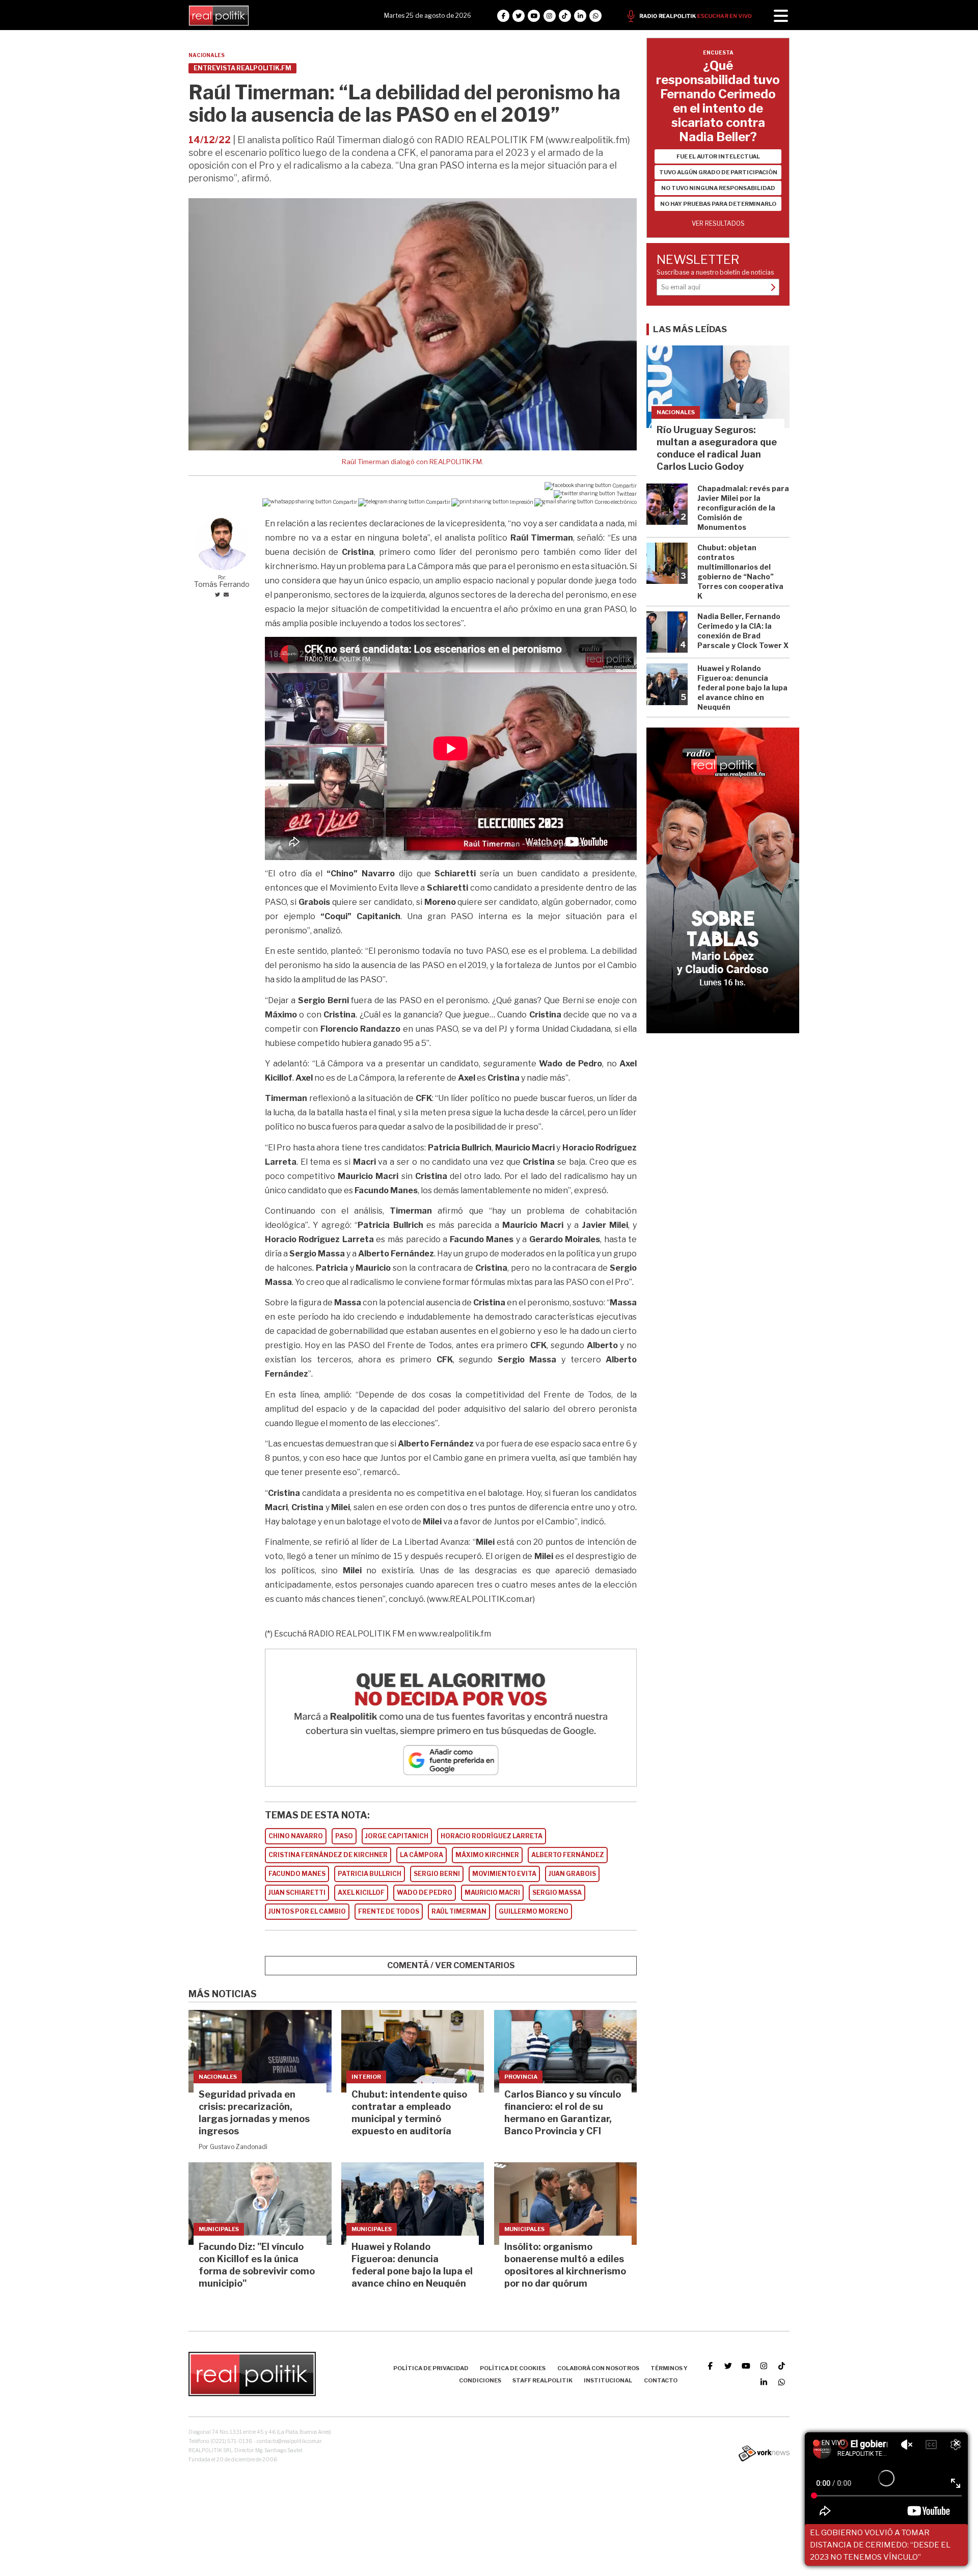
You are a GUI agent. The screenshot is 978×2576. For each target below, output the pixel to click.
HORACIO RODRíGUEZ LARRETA (492, 1836)
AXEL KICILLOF (361, 1893)
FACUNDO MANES (297, 1874)
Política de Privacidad (431, 2368)
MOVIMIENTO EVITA (504, 1874)
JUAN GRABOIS (572, 1874)
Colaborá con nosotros (598, 2368)
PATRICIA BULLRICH (370, 1874)
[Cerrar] (957, 2444)
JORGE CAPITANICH (397, 1836)
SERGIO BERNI (437, 1874)
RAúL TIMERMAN (459, 1911)
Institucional (608, 2380)
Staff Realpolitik (542, 2380)
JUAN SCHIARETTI (297, 1893)
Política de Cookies (513, 2368)
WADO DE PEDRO (425, 1893)
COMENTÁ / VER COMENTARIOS (451, 1965)
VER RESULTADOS (718, 223)
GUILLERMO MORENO (534, 1911)
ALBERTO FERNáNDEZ (568, 1855)
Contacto (661, 2380)
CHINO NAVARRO (296, 1836)
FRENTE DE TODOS (389, 1911)
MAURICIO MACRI (492, 1893)
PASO (344, 1836)
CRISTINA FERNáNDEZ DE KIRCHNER (328, 1855)
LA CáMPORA (422, 1855)
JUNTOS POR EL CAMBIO (307, 1911)
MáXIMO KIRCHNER (487, 1855)
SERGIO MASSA (557, 1893)
